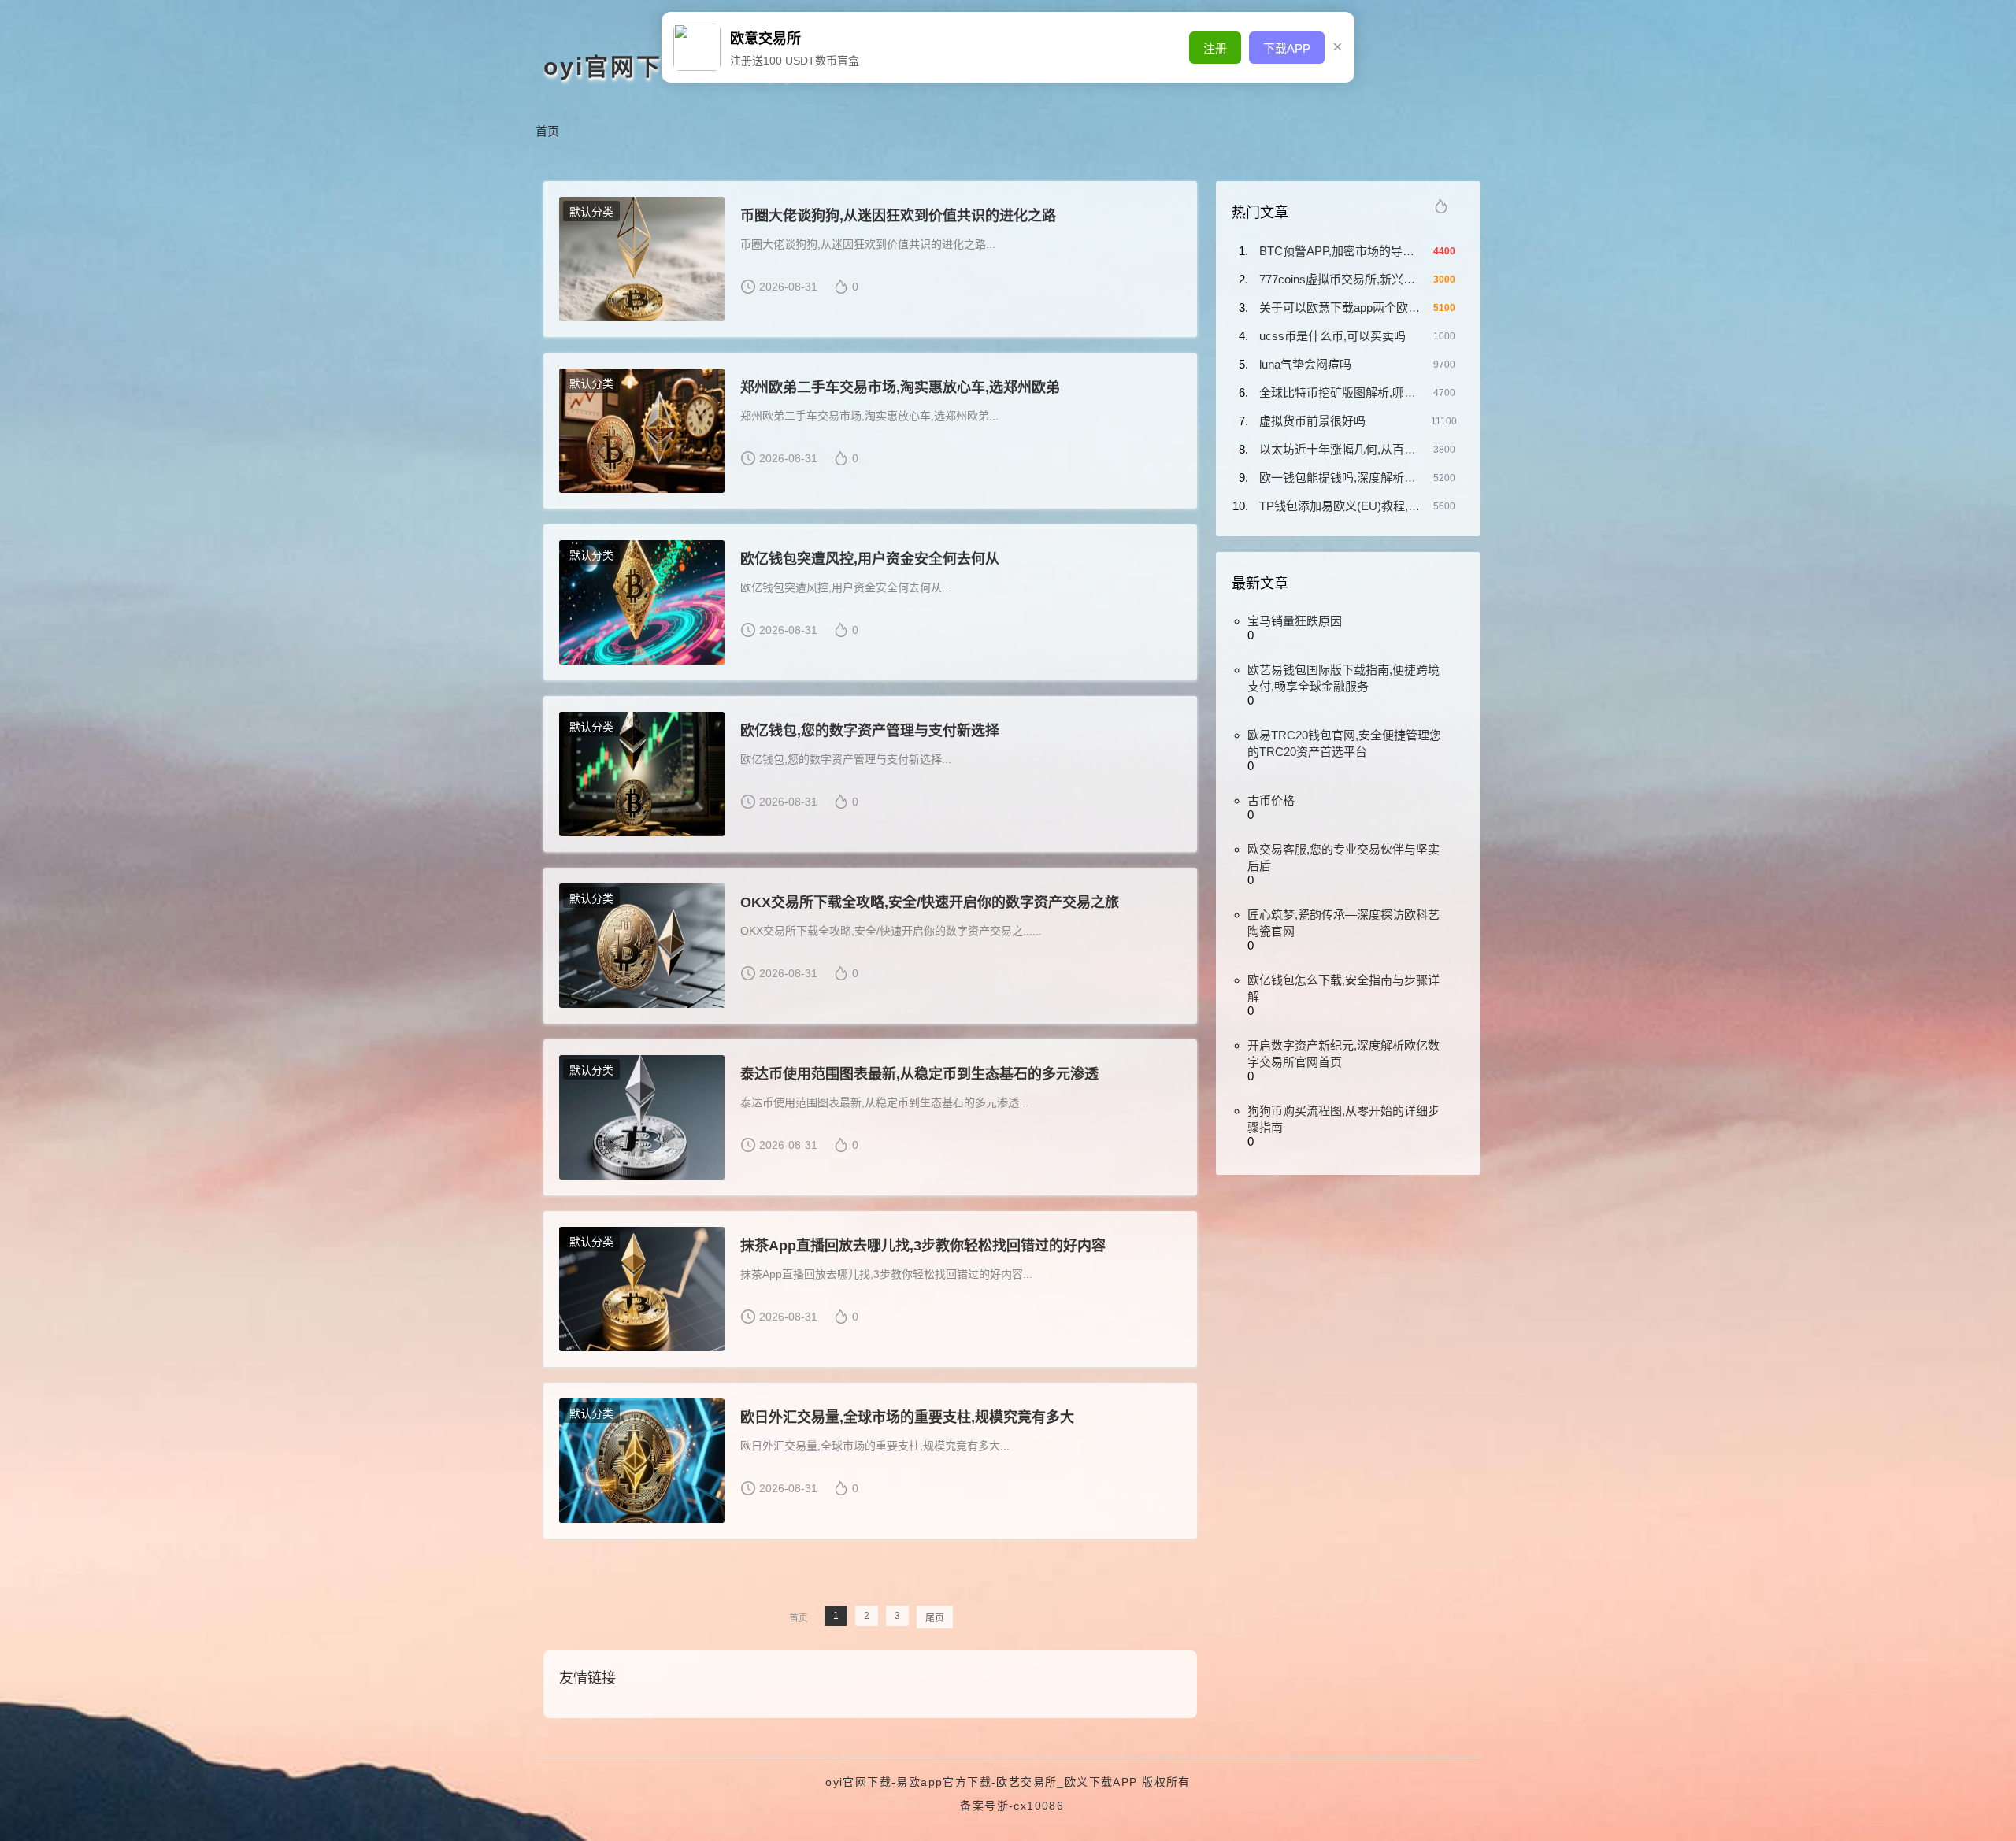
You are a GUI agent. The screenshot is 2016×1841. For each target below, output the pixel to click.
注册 (1215, 48)
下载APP (1287, 48)
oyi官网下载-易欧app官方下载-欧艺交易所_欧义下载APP (981, 1782)
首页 (547, 131)
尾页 (935, 1618)
